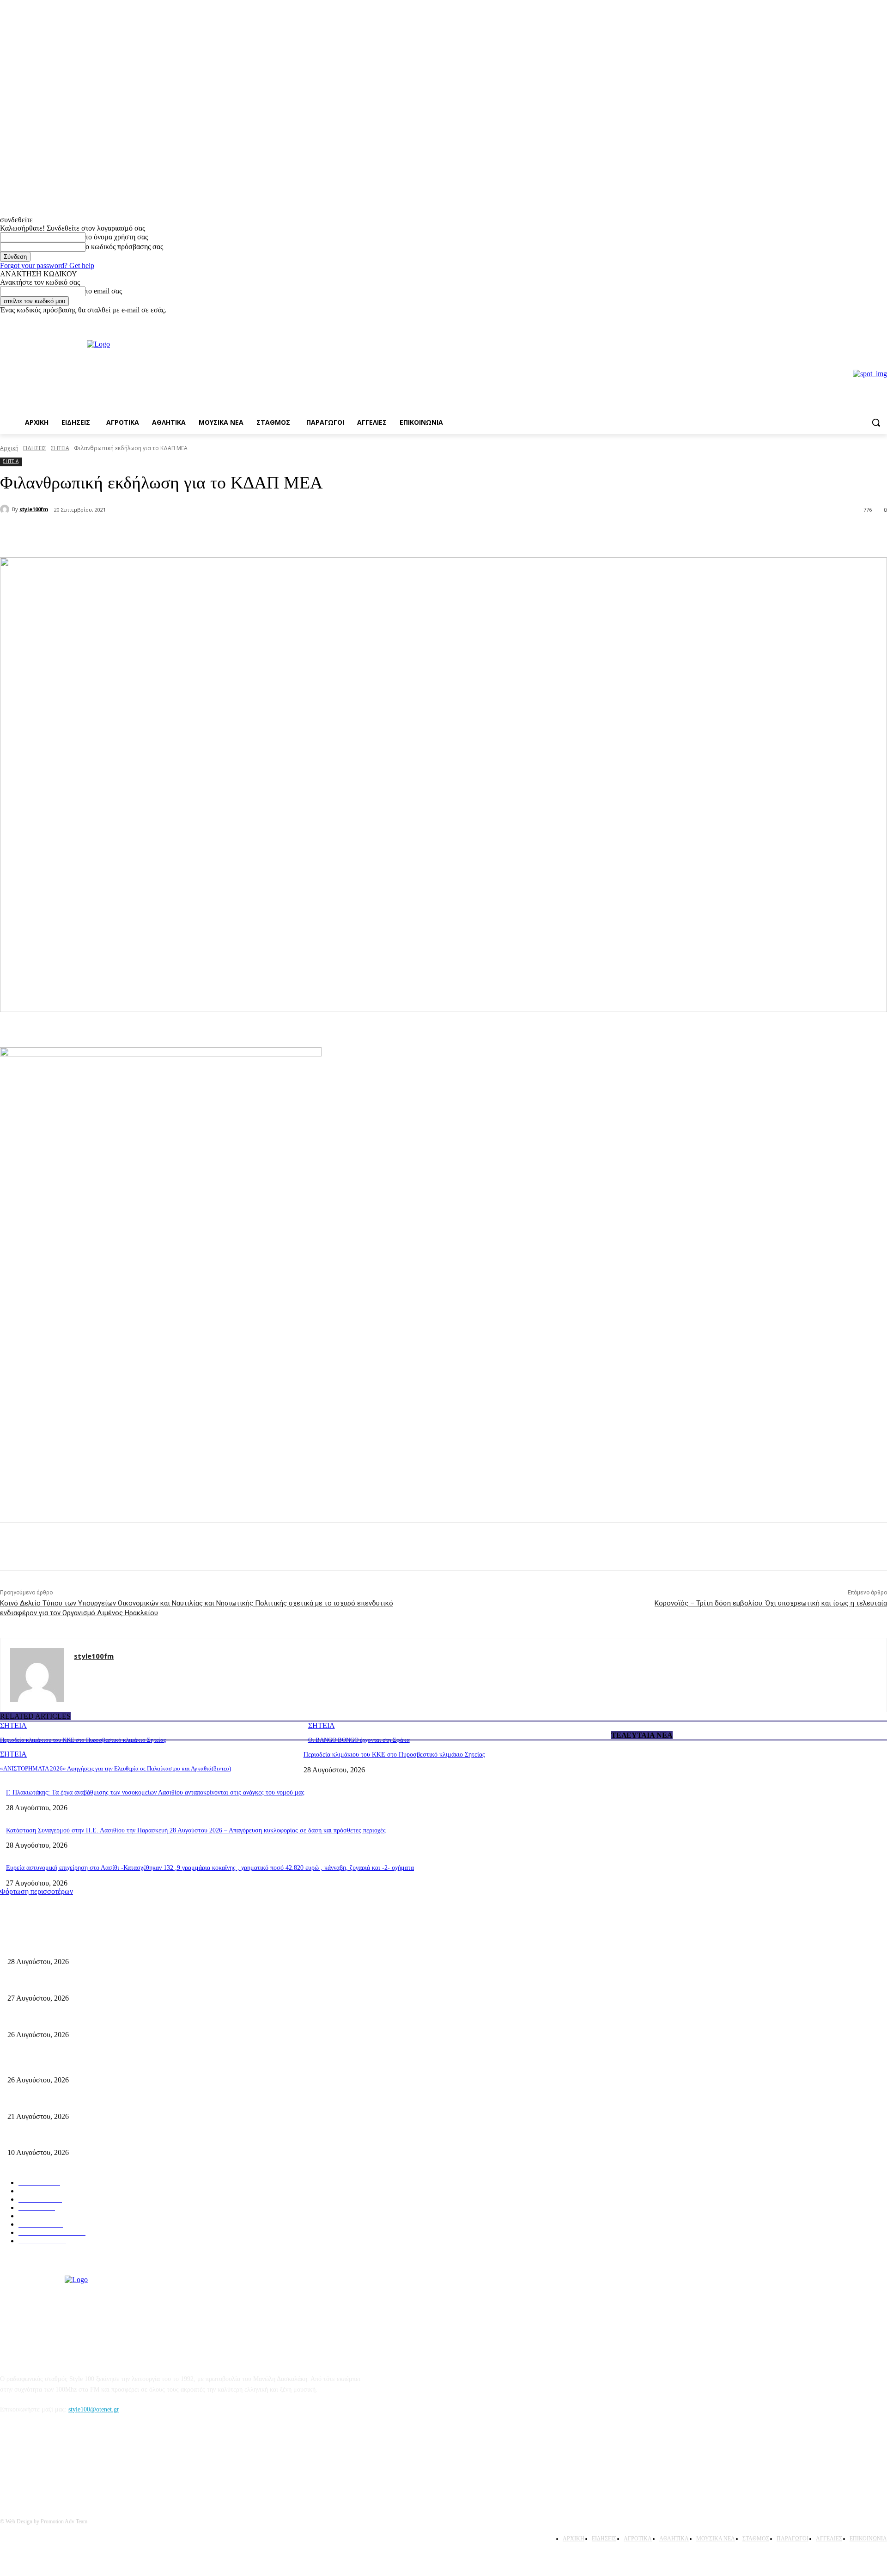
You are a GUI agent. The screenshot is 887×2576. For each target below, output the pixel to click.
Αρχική (9, 448)
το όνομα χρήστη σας (117, 237)
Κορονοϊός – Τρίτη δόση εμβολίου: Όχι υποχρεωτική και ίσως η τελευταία (771, 1603)
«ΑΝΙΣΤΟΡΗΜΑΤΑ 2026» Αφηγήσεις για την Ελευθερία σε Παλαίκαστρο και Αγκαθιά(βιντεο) (115, 1768)
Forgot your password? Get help (47, 266)
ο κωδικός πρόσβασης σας (124, 247)
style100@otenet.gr (94, 2409)
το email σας (104, 291)
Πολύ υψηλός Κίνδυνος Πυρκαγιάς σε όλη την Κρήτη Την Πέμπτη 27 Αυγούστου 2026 (123, 2065)
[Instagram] (882, 321)
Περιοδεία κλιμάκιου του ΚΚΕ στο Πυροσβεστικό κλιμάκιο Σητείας (83, 1740)
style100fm (34, 509)
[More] (157, 534)
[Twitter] (123, 534)
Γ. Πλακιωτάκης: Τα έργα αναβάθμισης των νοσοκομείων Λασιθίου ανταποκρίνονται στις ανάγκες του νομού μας (155, 1792)
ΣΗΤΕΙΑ (60, 448)
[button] (876, 422)
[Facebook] (869, 321)
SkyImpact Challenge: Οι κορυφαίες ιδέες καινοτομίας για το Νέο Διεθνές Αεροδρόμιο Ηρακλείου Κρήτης (148, 2138)
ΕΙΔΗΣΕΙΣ (35, 448)
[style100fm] (6, 509)
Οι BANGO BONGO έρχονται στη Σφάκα (359, 1740)
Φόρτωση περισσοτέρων (36, 1891)
